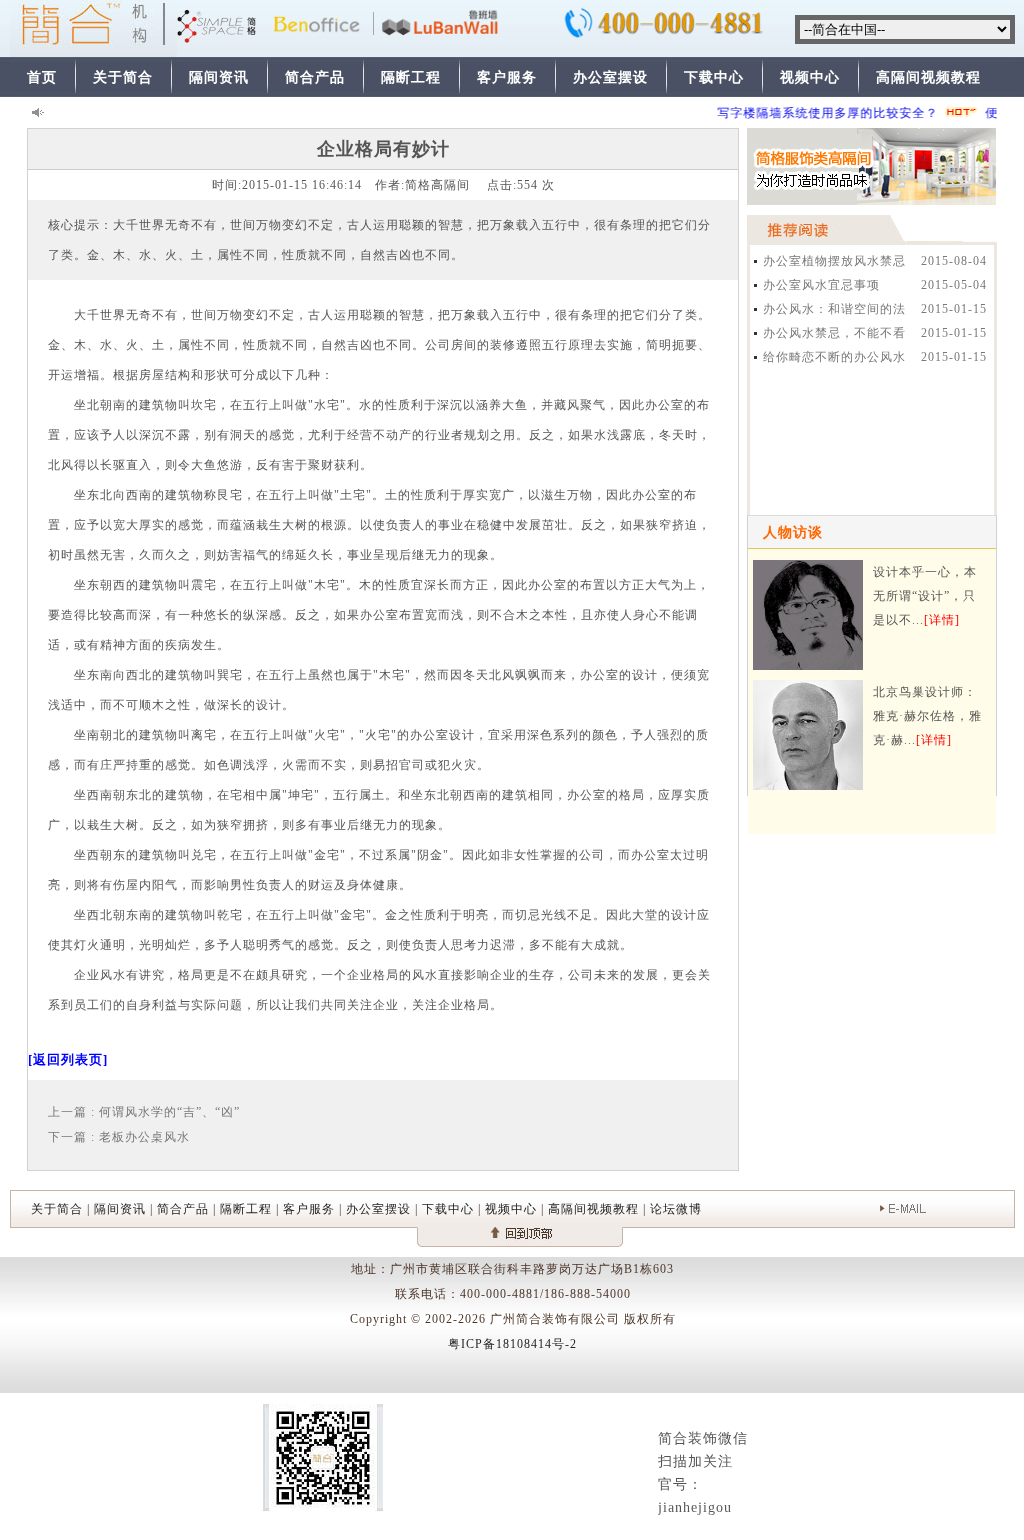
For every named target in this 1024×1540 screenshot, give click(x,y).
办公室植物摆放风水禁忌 (834, 261)
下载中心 (714, 77)
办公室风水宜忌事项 (821, 285)
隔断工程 (411, 77)
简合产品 (315, 77)
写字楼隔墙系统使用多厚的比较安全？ (817, 113)
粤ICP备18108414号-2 (512, 1344)
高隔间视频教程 (928, 77)
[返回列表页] (68, 1059)
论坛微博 (676, 1209)
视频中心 (810, 77)
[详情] (942, 620)
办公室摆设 (610, 77)
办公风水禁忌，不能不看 (834, 333)
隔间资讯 (219, 77)
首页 (42, 77)
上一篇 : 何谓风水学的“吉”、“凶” (144, 1112)
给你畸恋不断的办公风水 (834, 357)
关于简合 (123, 77)
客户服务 (507, 77)
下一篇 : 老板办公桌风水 (119, 1137)
